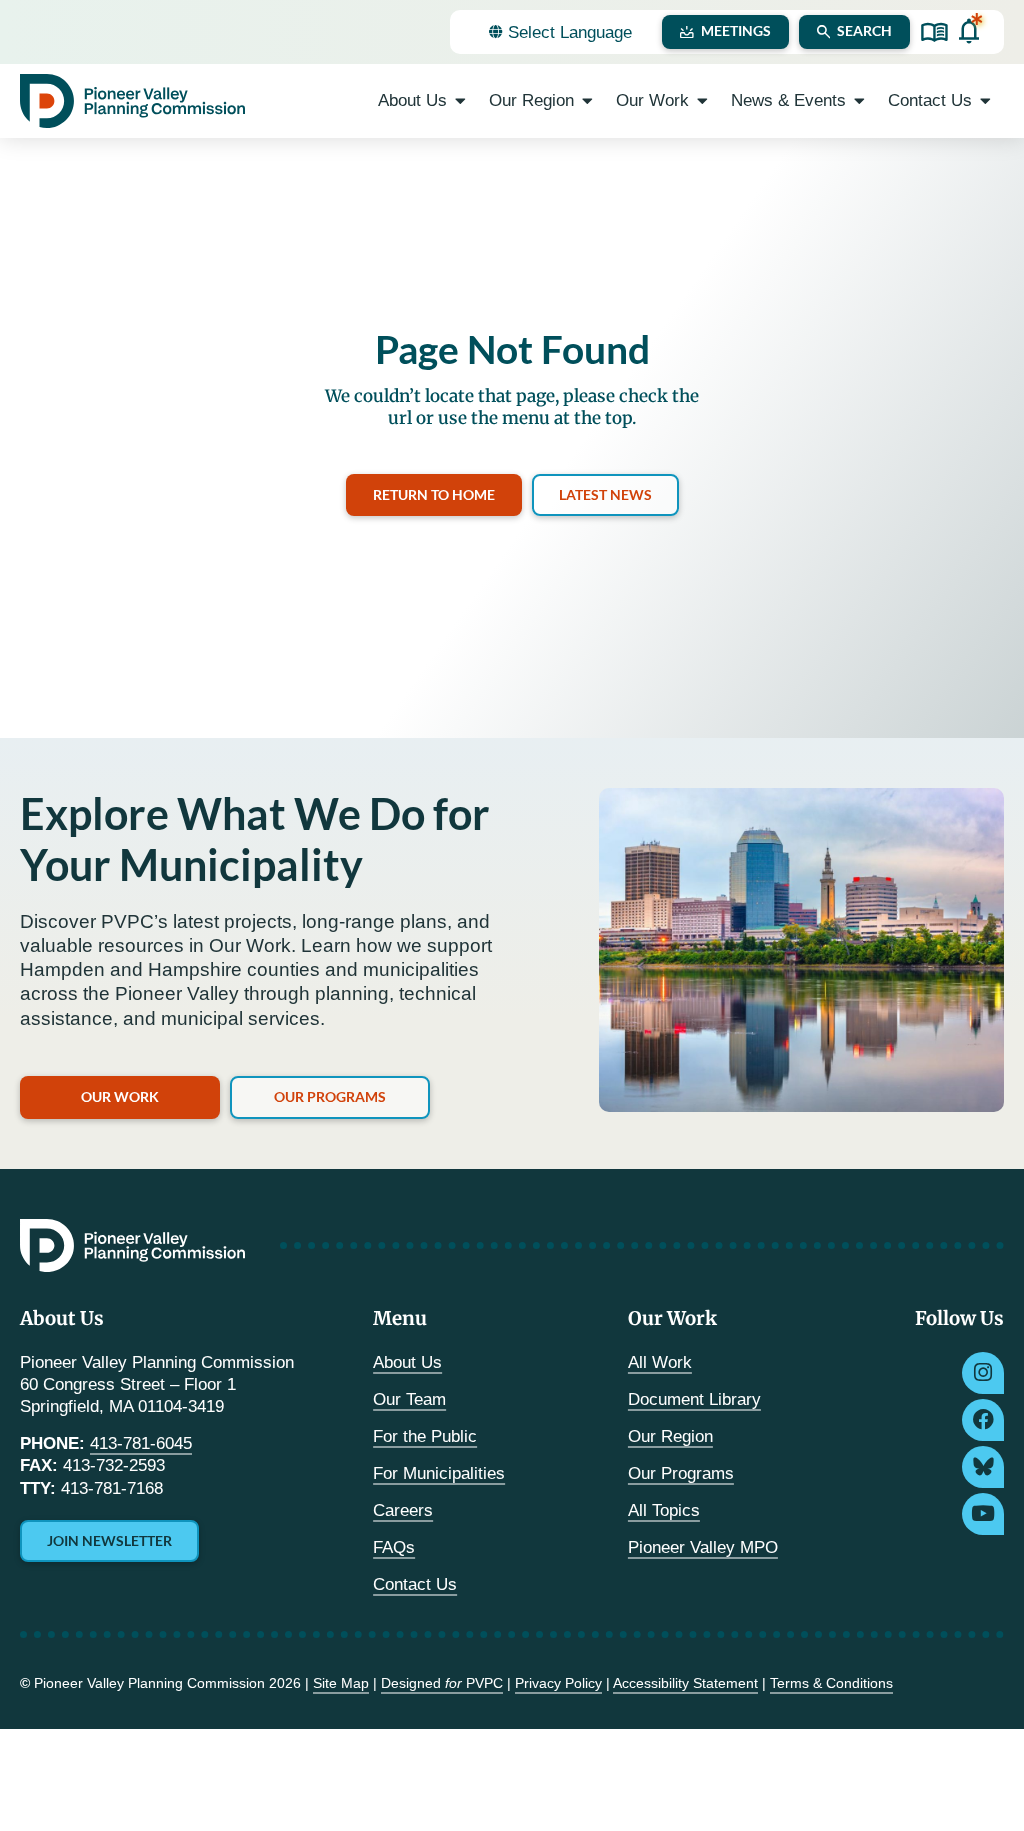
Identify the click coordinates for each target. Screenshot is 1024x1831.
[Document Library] (934, 32)
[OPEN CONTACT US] (985, 101)
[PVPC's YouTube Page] (983, 1514)
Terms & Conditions (831, 1683)
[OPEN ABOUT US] (460, 101)
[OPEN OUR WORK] (702, 101)
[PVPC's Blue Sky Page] (983, 1467)
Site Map (341, 1683)
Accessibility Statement (685, 1683)
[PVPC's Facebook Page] (983, 1420)
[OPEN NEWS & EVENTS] (859, 101)
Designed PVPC (442, 1683)
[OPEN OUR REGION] (587, 101)
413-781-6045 (141, 1443)
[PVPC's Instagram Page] (983, 1373)
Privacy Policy (558, 1683)
